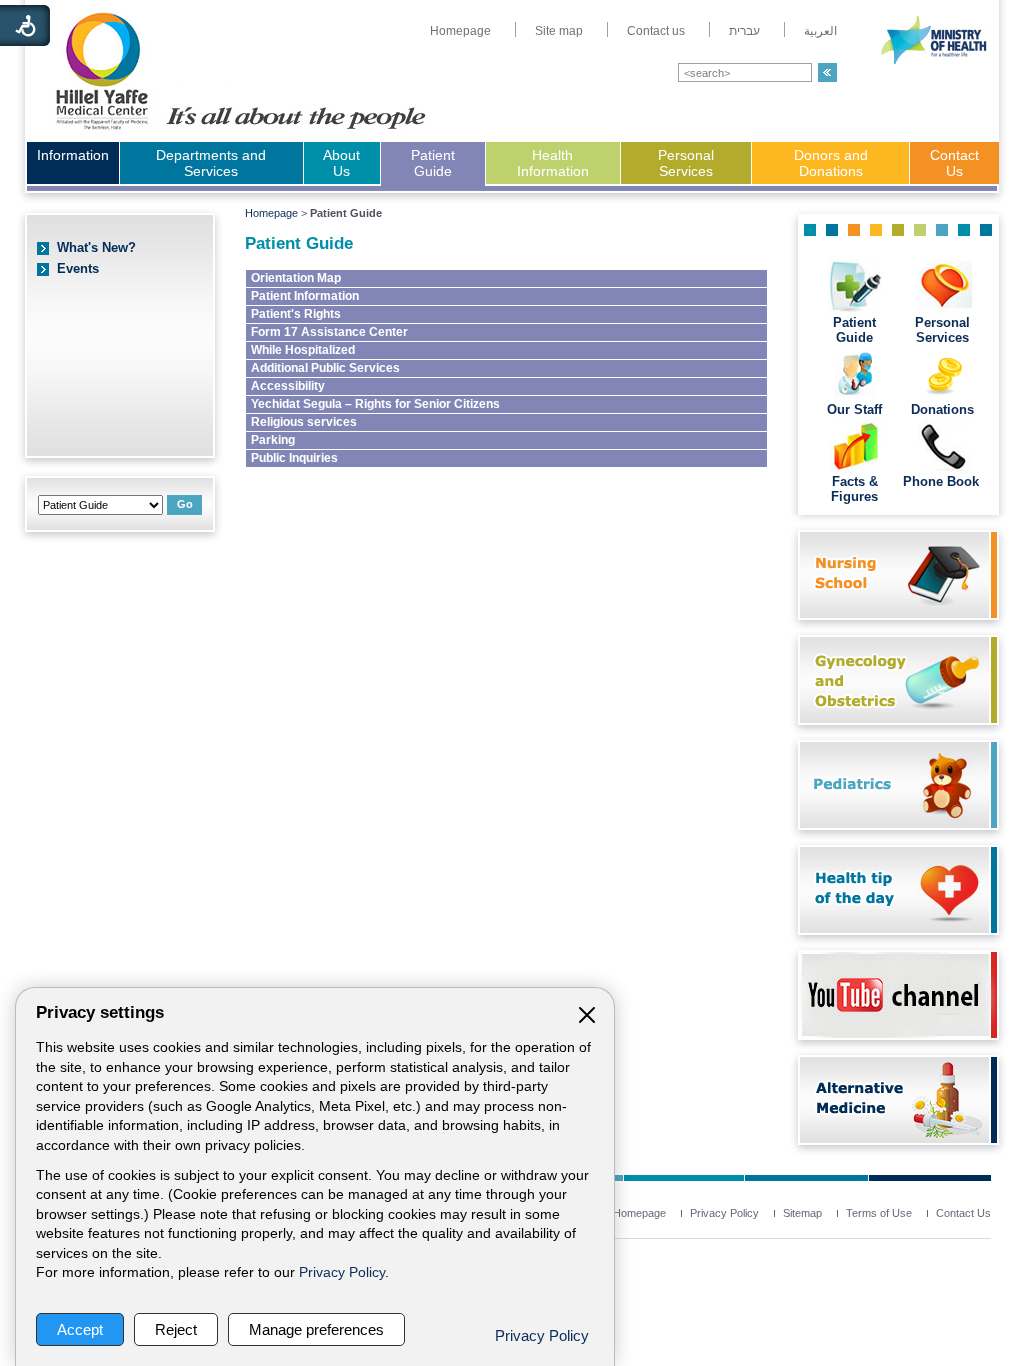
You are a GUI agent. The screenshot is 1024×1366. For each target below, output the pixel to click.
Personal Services (686, 163)
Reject (176, 1329)
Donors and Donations (831, 163)
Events (78, 268)
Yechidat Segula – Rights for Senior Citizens (375, 404)
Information (73, 155)
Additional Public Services (325, 368)
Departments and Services (211, 163)
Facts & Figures (854, 489)
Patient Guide (433, 163)
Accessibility (288, 386)
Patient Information (305, 296)
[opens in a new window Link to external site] (893, 1033)
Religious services (304, 422)
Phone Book (943, 481)
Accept (80, 1329)
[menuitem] (460, 31)
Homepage (271, 213)
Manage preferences (316, 1329)
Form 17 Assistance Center (329, 332)
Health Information (553, 163)
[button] (827, 72)
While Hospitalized (303, 350)
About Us (341, 163)
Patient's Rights (296, 314)
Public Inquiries (294, 458)
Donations (942, 409)
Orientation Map (296, 278)
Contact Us (954, 163)
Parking (273, 440)
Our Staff (854, 409)
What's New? (96, 247)
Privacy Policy (342, 1272)
